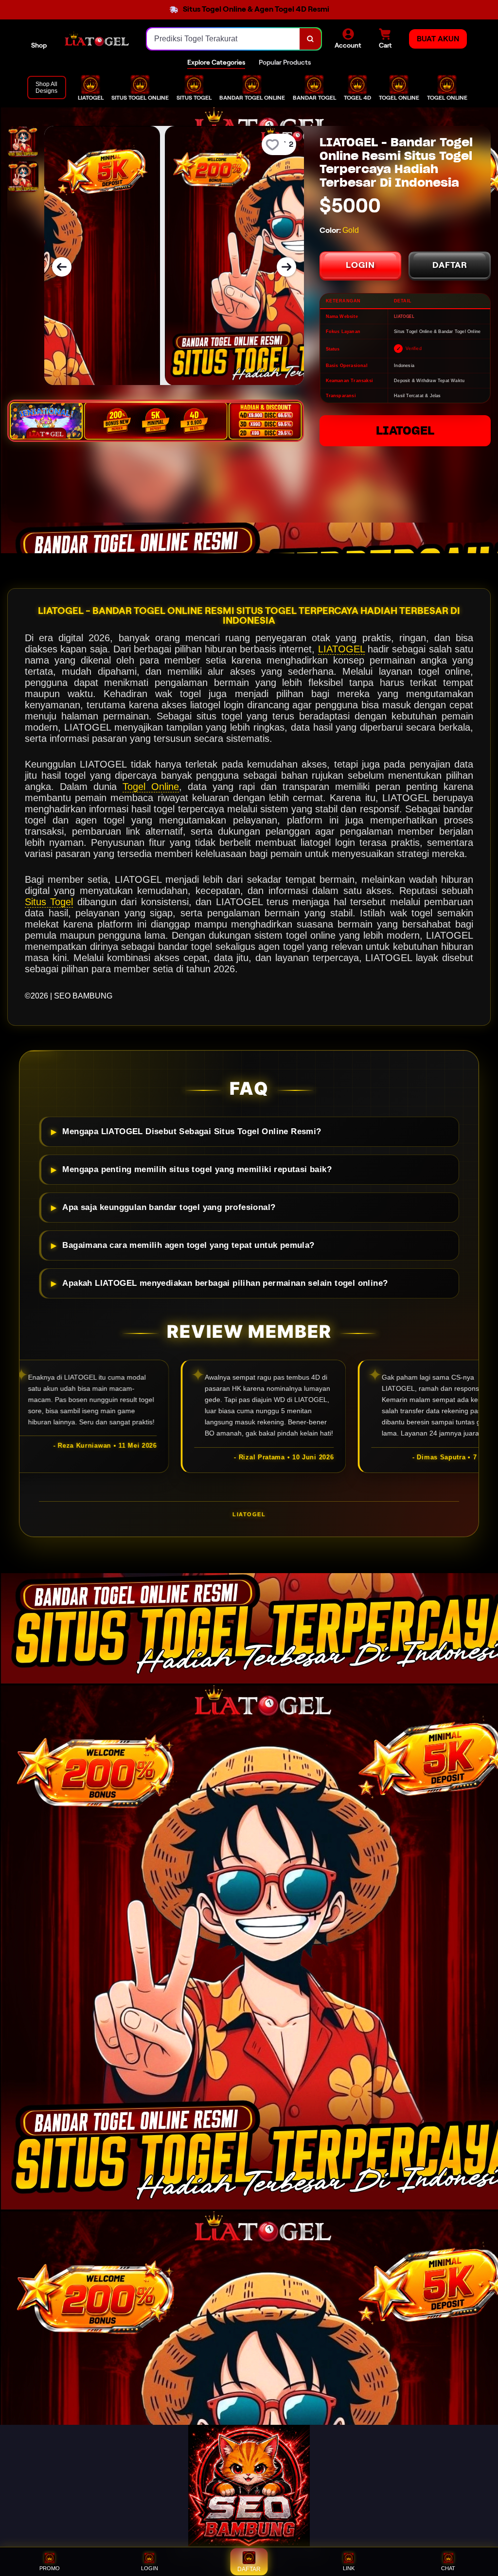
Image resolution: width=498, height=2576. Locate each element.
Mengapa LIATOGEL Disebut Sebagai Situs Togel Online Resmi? (192, 1131)
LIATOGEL (405, 430)
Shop (39, 45)
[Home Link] (97, 39)
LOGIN (360, 265)
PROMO (50, 2568)
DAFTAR (450, 265)
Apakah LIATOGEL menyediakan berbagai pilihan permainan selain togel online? (225, 1283)
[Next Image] (286, 267)
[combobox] (223, 39)
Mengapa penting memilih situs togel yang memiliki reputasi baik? (197, 1169)
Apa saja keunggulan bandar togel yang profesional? (169, 1207)
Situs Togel (49, 902)
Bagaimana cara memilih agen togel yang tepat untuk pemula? (188, 1245)
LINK (349, 2568)
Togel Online (151, 787)
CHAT (448, 2568)
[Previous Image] (62, 267)
